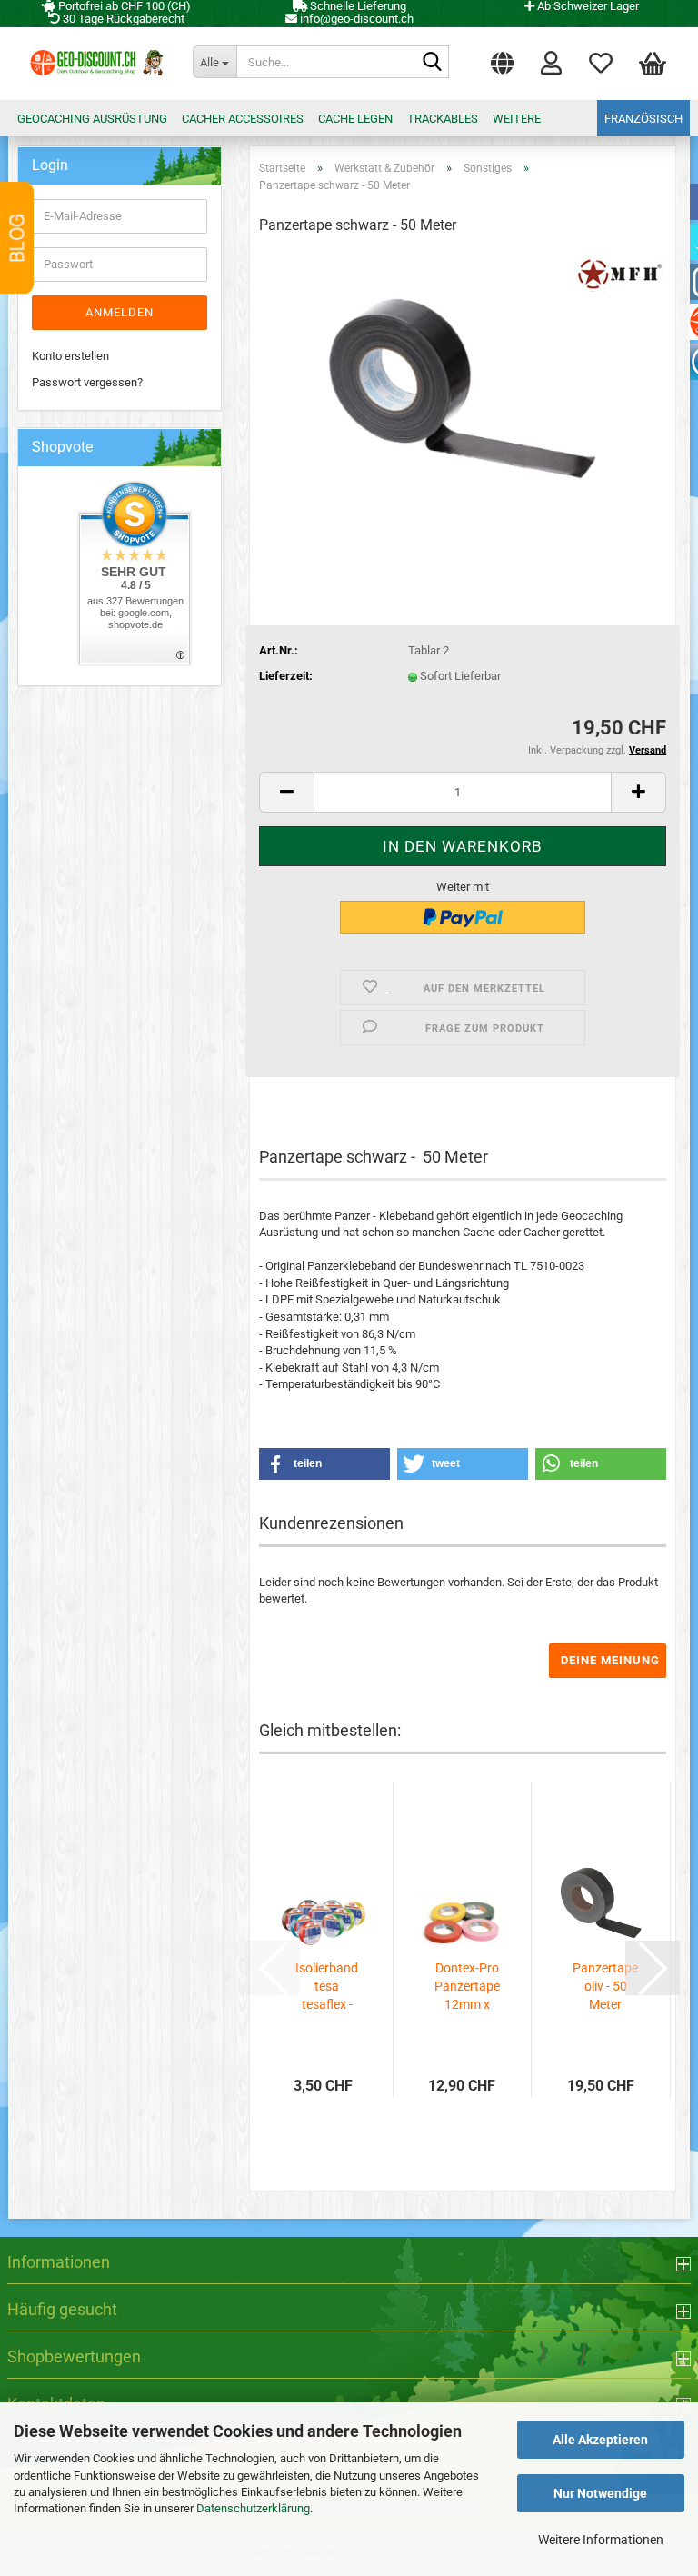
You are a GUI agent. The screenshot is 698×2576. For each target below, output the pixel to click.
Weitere (517, 119)
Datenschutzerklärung (253, 2508)
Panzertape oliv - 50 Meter (605, 1986)
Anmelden (120, 312)
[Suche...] (432, 63)
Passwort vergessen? (87, 382)
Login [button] (551, 59)
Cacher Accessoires (243, 119)
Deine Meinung (610, 1660)
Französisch (643, 119)
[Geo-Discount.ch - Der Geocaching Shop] (94, 64)
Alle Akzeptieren (600, 2440)
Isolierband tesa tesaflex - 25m (327, 1987)
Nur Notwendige (600, 2493)
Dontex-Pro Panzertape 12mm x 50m (467, 1987)
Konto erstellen (70, 356)
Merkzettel (601, 59)
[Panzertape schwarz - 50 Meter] (463, 388)
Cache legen (355, 119)
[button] (502, 59)
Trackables (443, 119)
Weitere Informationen (601, 2540)
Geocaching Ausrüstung (92, 119)
